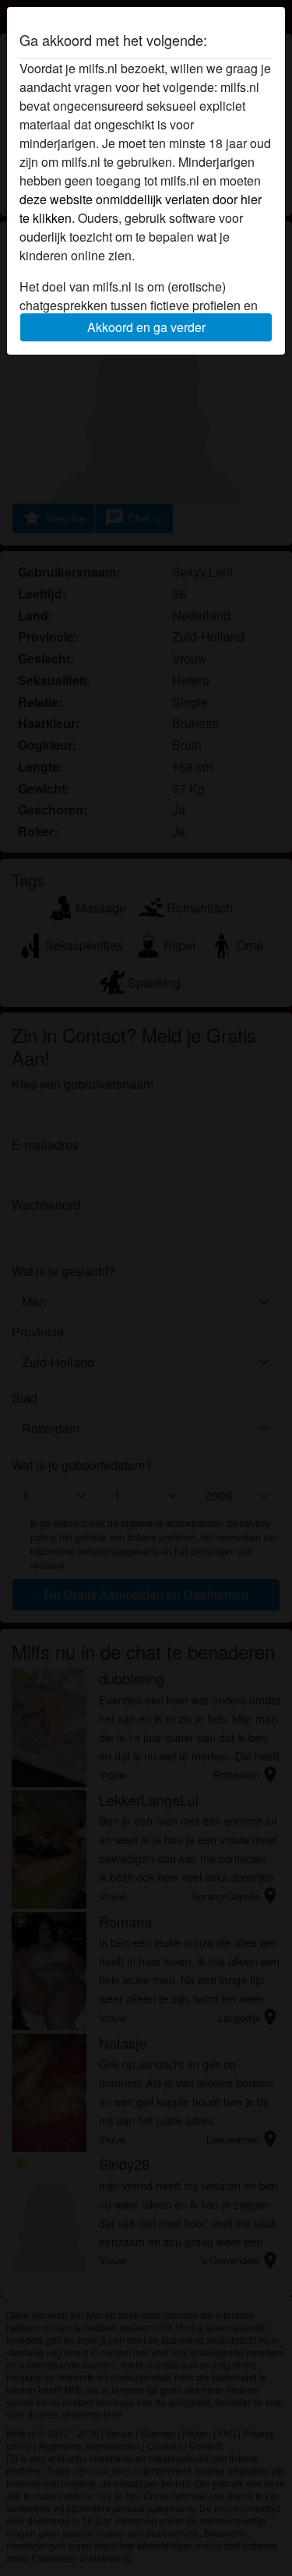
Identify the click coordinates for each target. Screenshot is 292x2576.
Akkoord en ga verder (146, 327)
